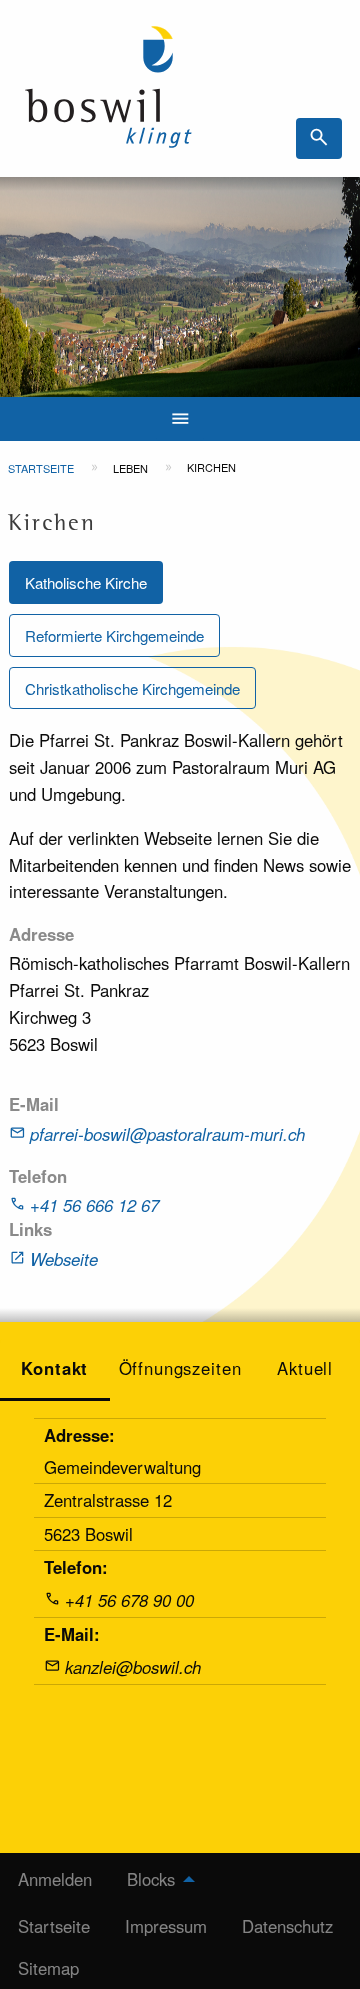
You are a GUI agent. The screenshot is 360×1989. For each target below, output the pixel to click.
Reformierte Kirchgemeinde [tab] (114, 635)
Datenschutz (287, 1926)
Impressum (166, 1926)
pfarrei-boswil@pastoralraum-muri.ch (167, 1134)
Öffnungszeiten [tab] (180, 1368)
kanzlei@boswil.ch (133, 1667)
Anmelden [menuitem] (55, 1879)
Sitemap (48, 1968)
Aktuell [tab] (305, 1368)
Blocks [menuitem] (151, 1879)
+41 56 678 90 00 (129, 1600)
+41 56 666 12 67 (94, 1205)
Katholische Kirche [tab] (86, 582)
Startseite (41, 468)
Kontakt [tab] (54, 1368)
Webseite (64, 1259)
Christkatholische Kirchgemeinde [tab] (132, 688)
